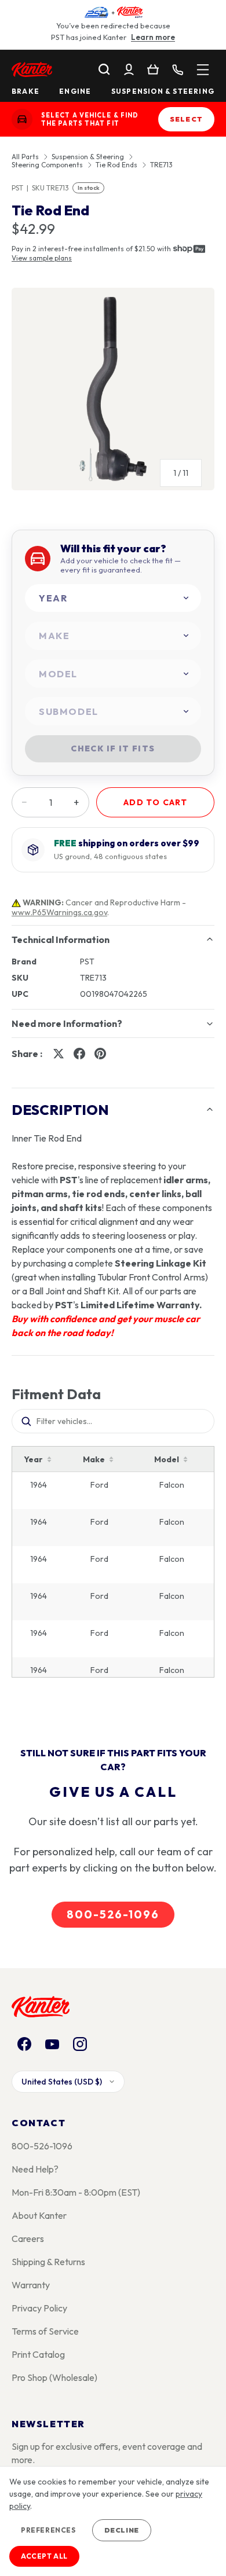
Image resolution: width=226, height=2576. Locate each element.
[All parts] (203, 69)
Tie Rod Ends (116, 165)
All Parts (25, 157)
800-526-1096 (113, 1914)
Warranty (31, 2285)
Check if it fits (113, 748)
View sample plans (42, 258)
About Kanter (39, 2215)
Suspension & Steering (163, 91)
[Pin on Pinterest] (100, 1054)
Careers (28, 2239)
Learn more (153, 37)
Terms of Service (45, 2331)
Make (94, 1459)
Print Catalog (38, 2354)
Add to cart (155, 802)
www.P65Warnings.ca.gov (59, 912)
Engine (75, 91)
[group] (113, 394)
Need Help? (35, 2169)
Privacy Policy (39, 2308)
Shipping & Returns (48, 2262)
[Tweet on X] (59, 1054)
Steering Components (47, 165)
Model (167, 1459)
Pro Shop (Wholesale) (54, 2377)
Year (33, 1459)
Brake (25, 91)
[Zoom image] (113, 389)
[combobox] (113, 598)
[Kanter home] (22, 119)
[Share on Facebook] (79, 1054)
